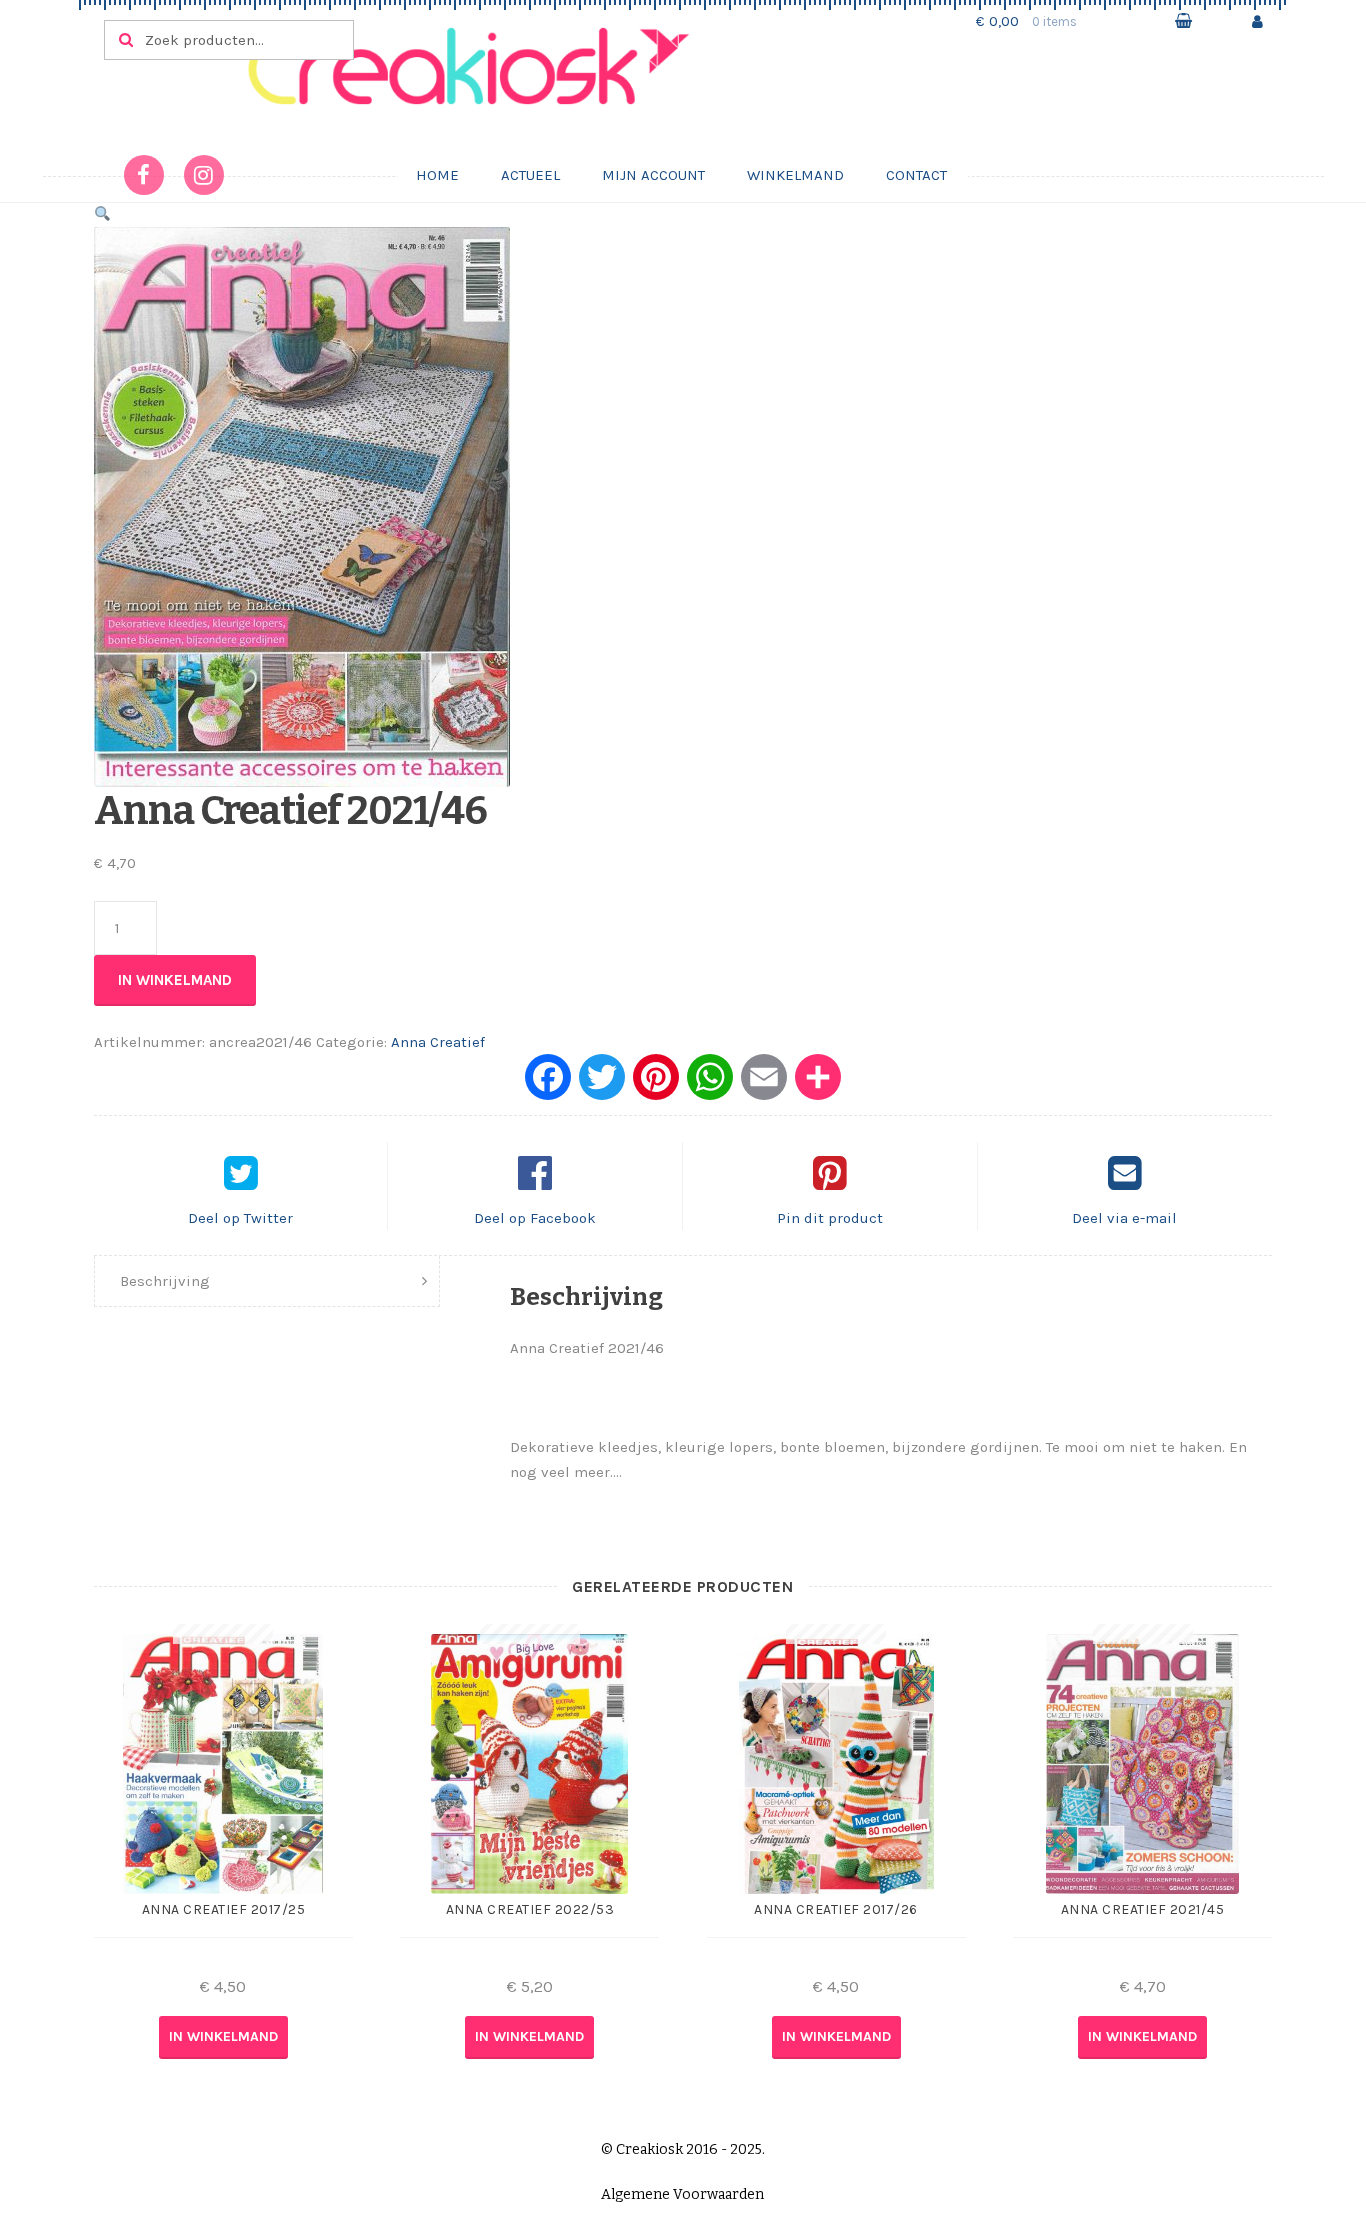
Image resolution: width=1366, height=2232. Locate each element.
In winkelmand (175, 980)
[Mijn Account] (1257, 21)
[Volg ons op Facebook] (144, 175)
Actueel (530, 175)
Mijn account (653, 175)
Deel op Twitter (240, 1218)
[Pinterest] (656, 1084)
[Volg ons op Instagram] (204, 175)
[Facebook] (548, 1084)
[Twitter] (602, 1084)
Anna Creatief (438, 1042)
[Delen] (818, 1084)
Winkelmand (795, 175)
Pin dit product (830, 1218)
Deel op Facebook (535, 1218)
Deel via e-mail (1124, 1218)
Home (437, 175)
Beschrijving (165, 1281)
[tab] (267, 1281)
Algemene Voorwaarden (682, 2194)
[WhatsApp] (710, 1084)
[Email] (764, 1084)
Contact (916, 175)
